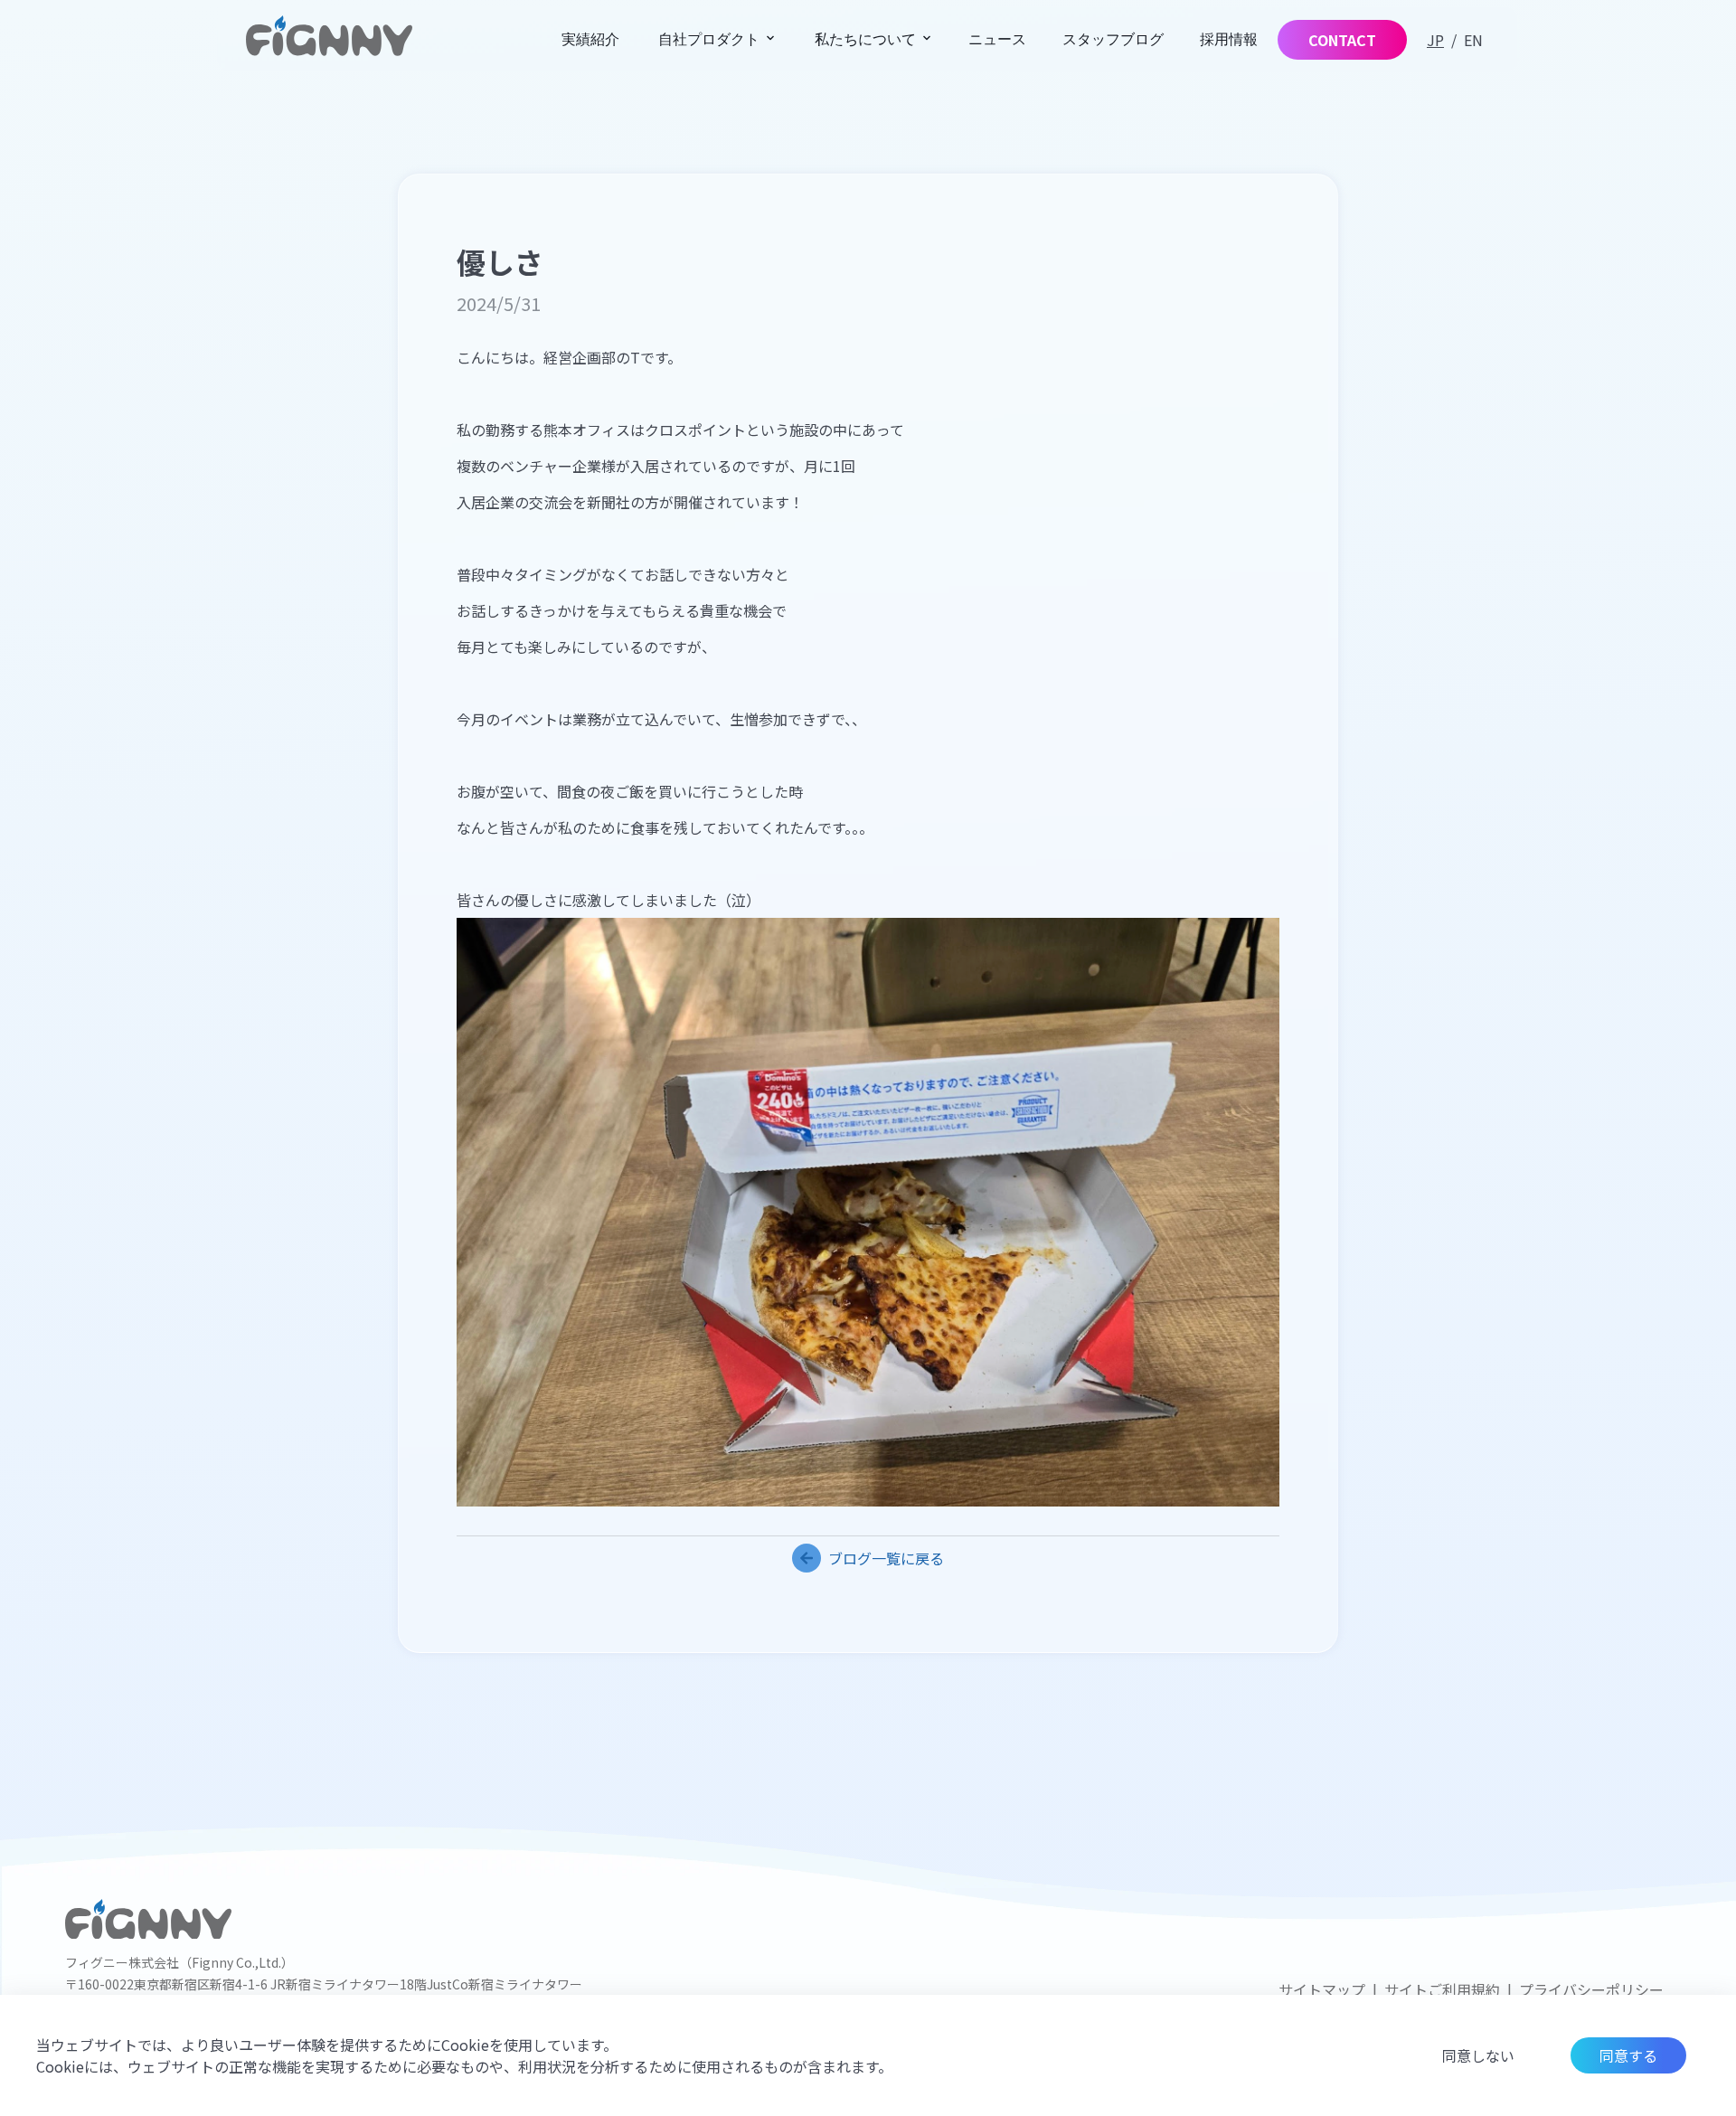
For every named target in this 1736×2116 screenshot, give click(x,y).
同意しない (1478, 2055)
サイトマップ (1322, 1989)
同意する (1628, 2055)
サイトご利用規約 (1442, 1989)
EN (1473, 40)
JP (1435, 40)
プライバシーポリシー (1591, 1989)
